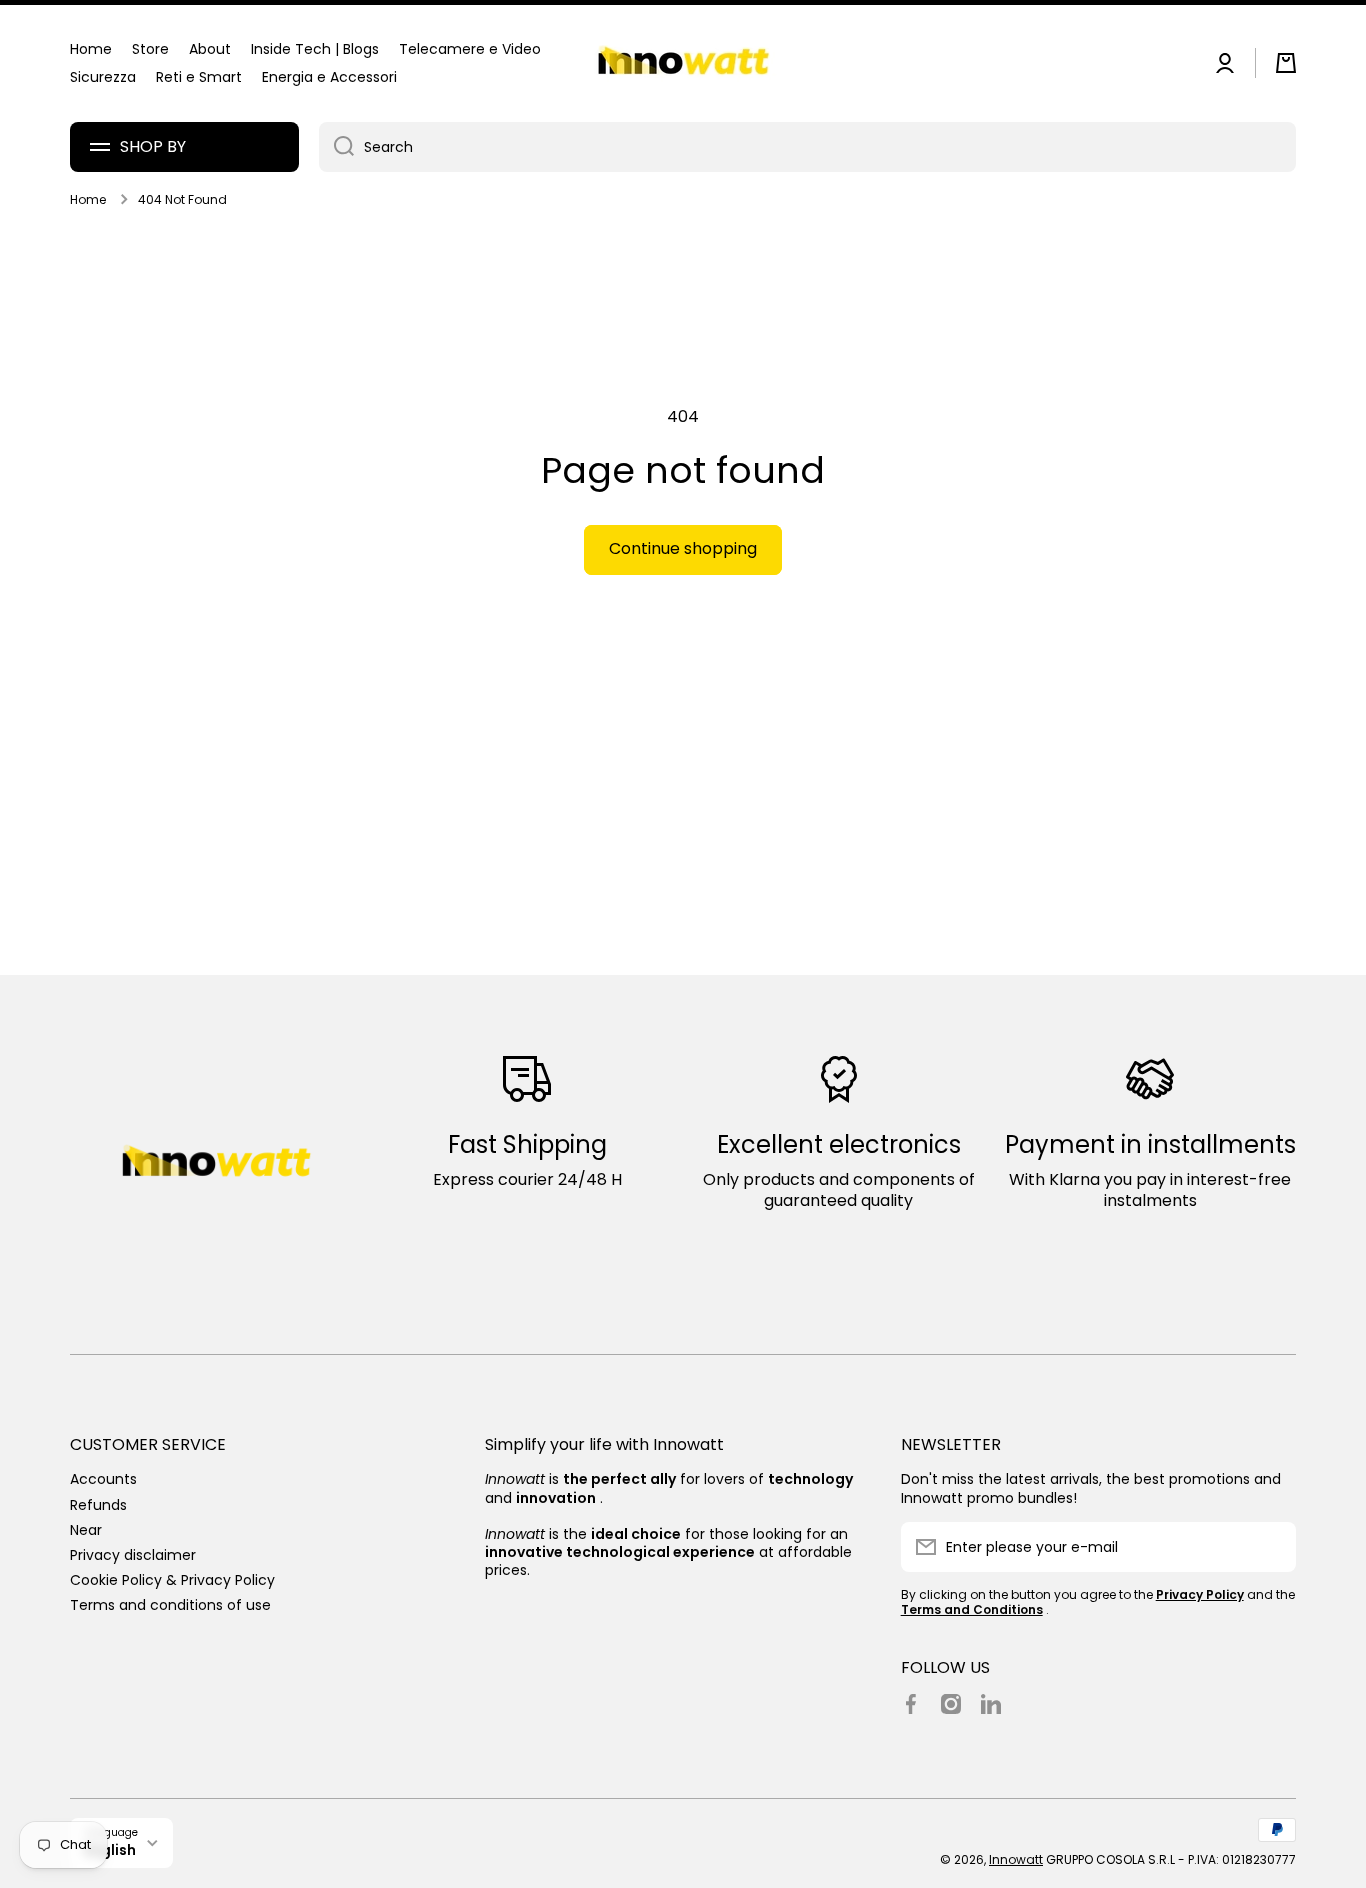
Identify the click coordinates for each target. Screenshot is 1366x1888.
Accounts (103, 1478)
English (110, 1850)
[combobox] (807, 147)
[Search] (336, 147)
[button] (1286, 63)
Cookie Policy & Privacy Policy (172, 1579)
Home (88, 200)
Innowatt (1016, 1859)
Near (86, 1529)
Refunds (98, 1504)
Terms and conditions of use (170, 1604)
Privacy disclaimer (133, 1554)
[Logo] (683, 63)
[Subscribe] (1271, 1547)
